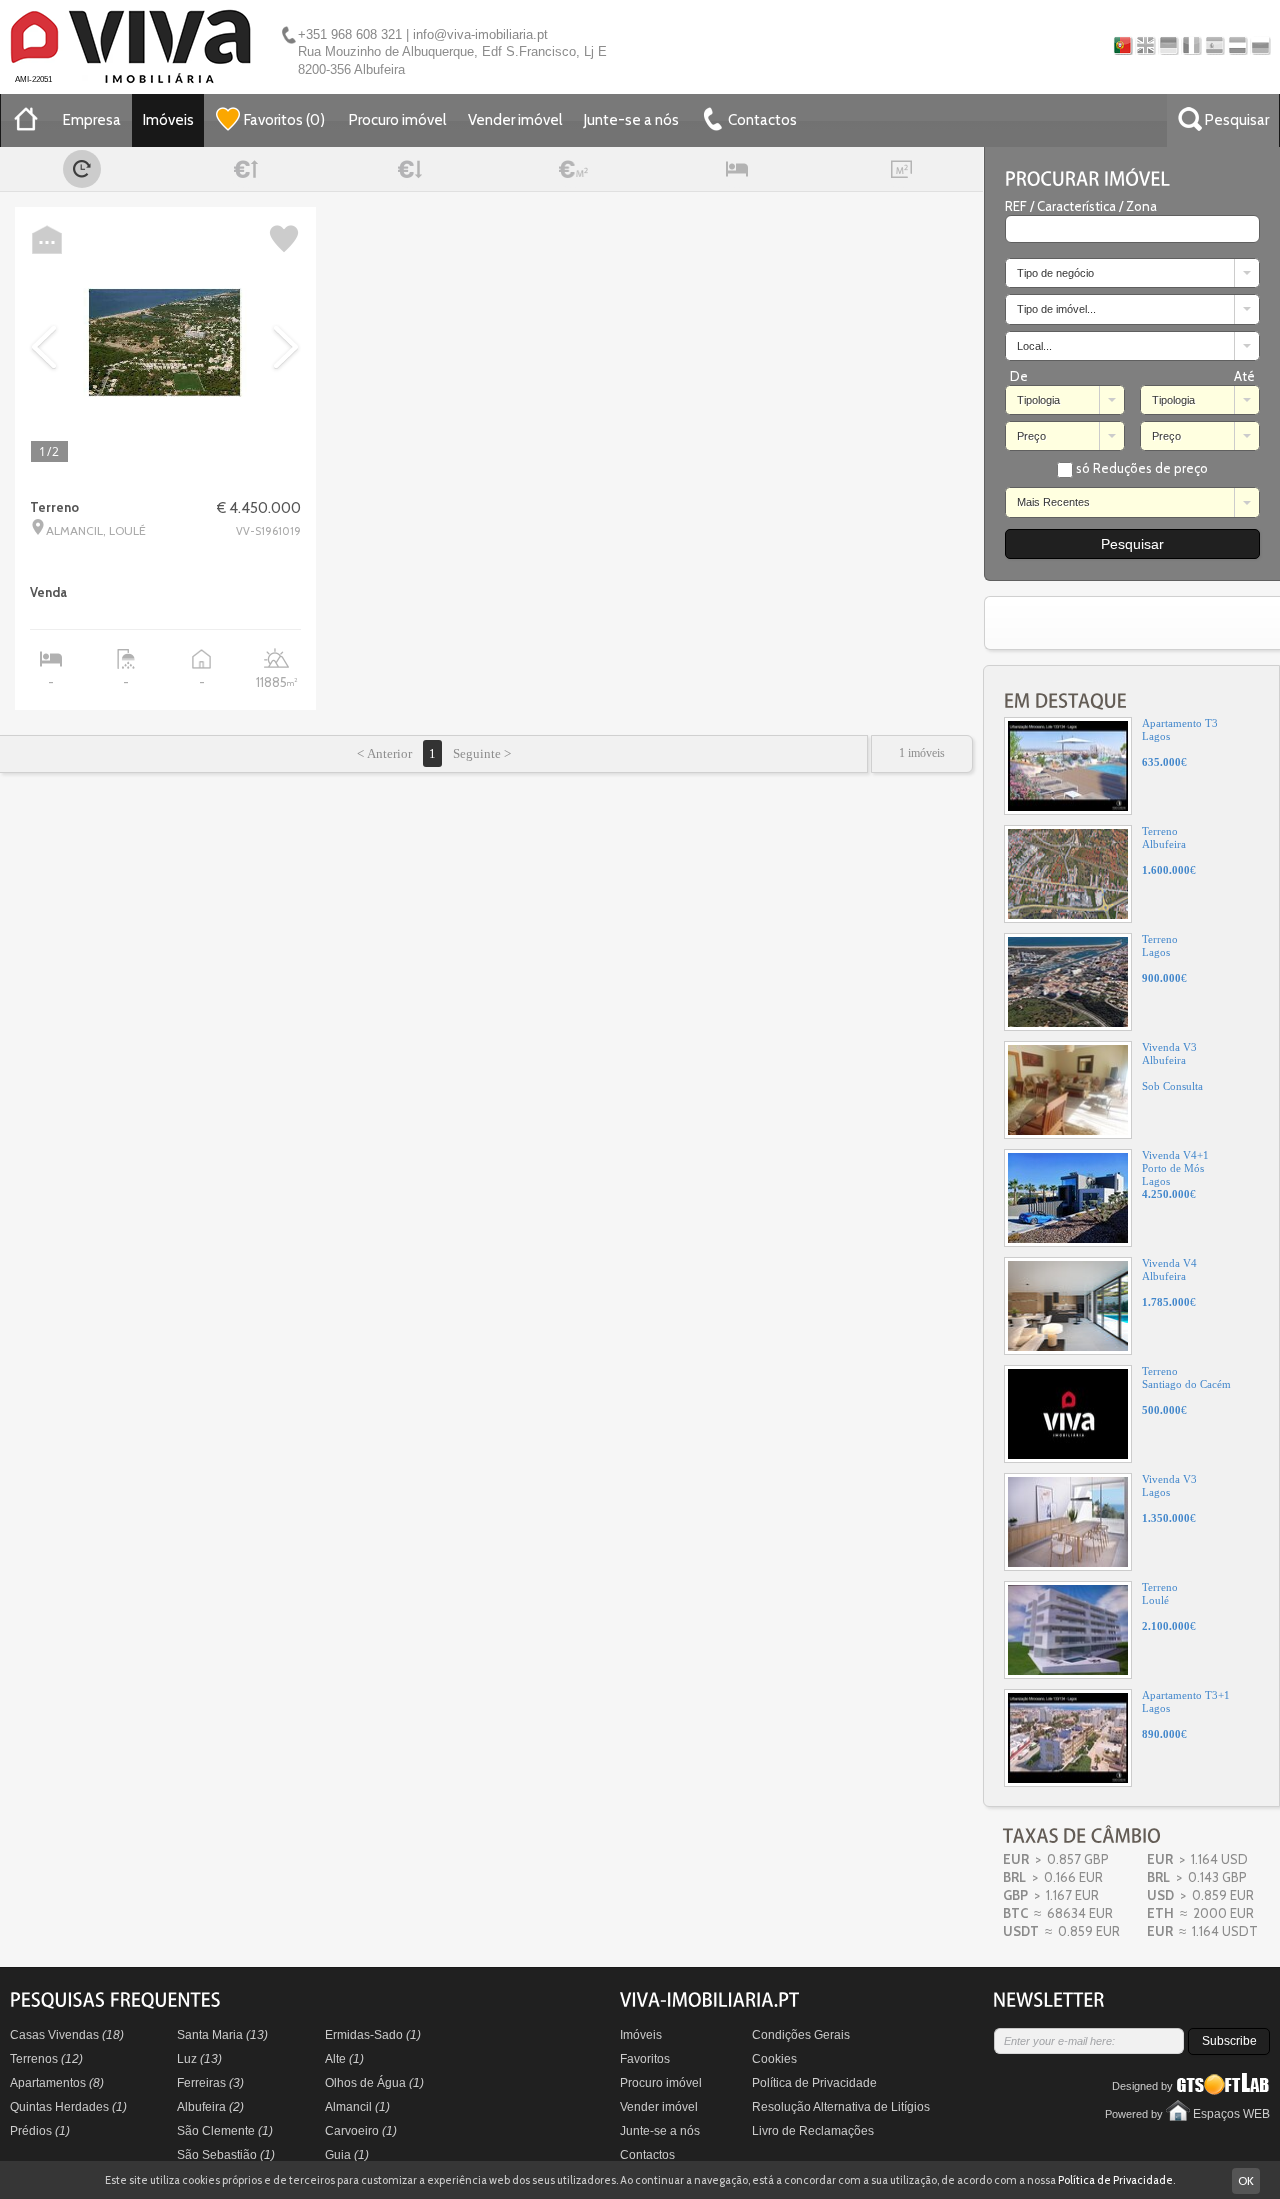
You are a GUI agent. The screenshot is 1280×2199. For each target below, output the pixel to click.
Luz (199, 2059)
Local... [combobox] (1034, 346)
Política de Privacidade (814, 2083)
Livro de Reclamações (813, 2131)
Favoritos (645, 2059)
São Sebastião (226, 2155)
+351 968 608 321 (350, 34)
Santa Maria (222, 2035)
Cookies (774, 2059)
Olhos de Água (374, 2083)
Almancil (357, 2107)
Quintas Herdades (68, 2107)
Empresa (92, 120)
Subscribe (1229, 2041)
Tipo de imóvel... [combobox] (1056, 309)
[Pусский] (1260, 45)
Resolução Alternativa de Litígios (841, 2107)
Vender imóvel (515, 120)
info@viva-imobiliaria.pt (480, 34)
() (284, 120)
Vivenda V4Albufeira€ (1169, 1282)
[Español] (1214, 45)
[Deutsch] (1168, 45)
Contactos (647, 2155)
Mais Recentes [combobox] (1053, 502)
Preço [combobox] (1031, 436)
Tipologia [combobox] (1038, 400)
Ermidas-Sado (373, 2035)
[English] (1145, 45)
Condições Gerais (801, 2035)
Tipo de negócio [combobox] (1055, 273)
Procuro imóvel (397, 120)
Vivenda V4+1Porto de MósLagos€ (1175, 1174)
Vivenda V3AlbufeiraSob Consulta (1172, 1066)
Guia (347, 2155)
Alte (344, 2059)
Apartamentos (57, 2083)
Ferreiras (210, 2083)
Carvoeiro (361, 2131)
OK (1246, 2180)
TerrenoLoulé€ (1169, 1606)
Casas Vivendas (67, 2035)
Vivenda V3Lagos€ (1169, 1498)
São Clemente (225, 2131)
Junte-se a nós (631, 120)
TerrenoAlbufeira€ (1169, 850)
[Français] (1191, 45)
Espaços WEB (1231, 2114)
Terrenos (46, 2059)
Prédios (40, 2131)
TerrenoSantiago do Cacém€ (1186, 1390)
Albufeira (210, 2107)
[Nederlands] (1237, 45)
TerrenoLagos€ (1164, 958)
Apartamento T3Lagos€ (1180, 742)
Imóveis (168, 120)
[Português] (1122, 45)
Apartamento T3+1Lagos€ (1186, 1714)
